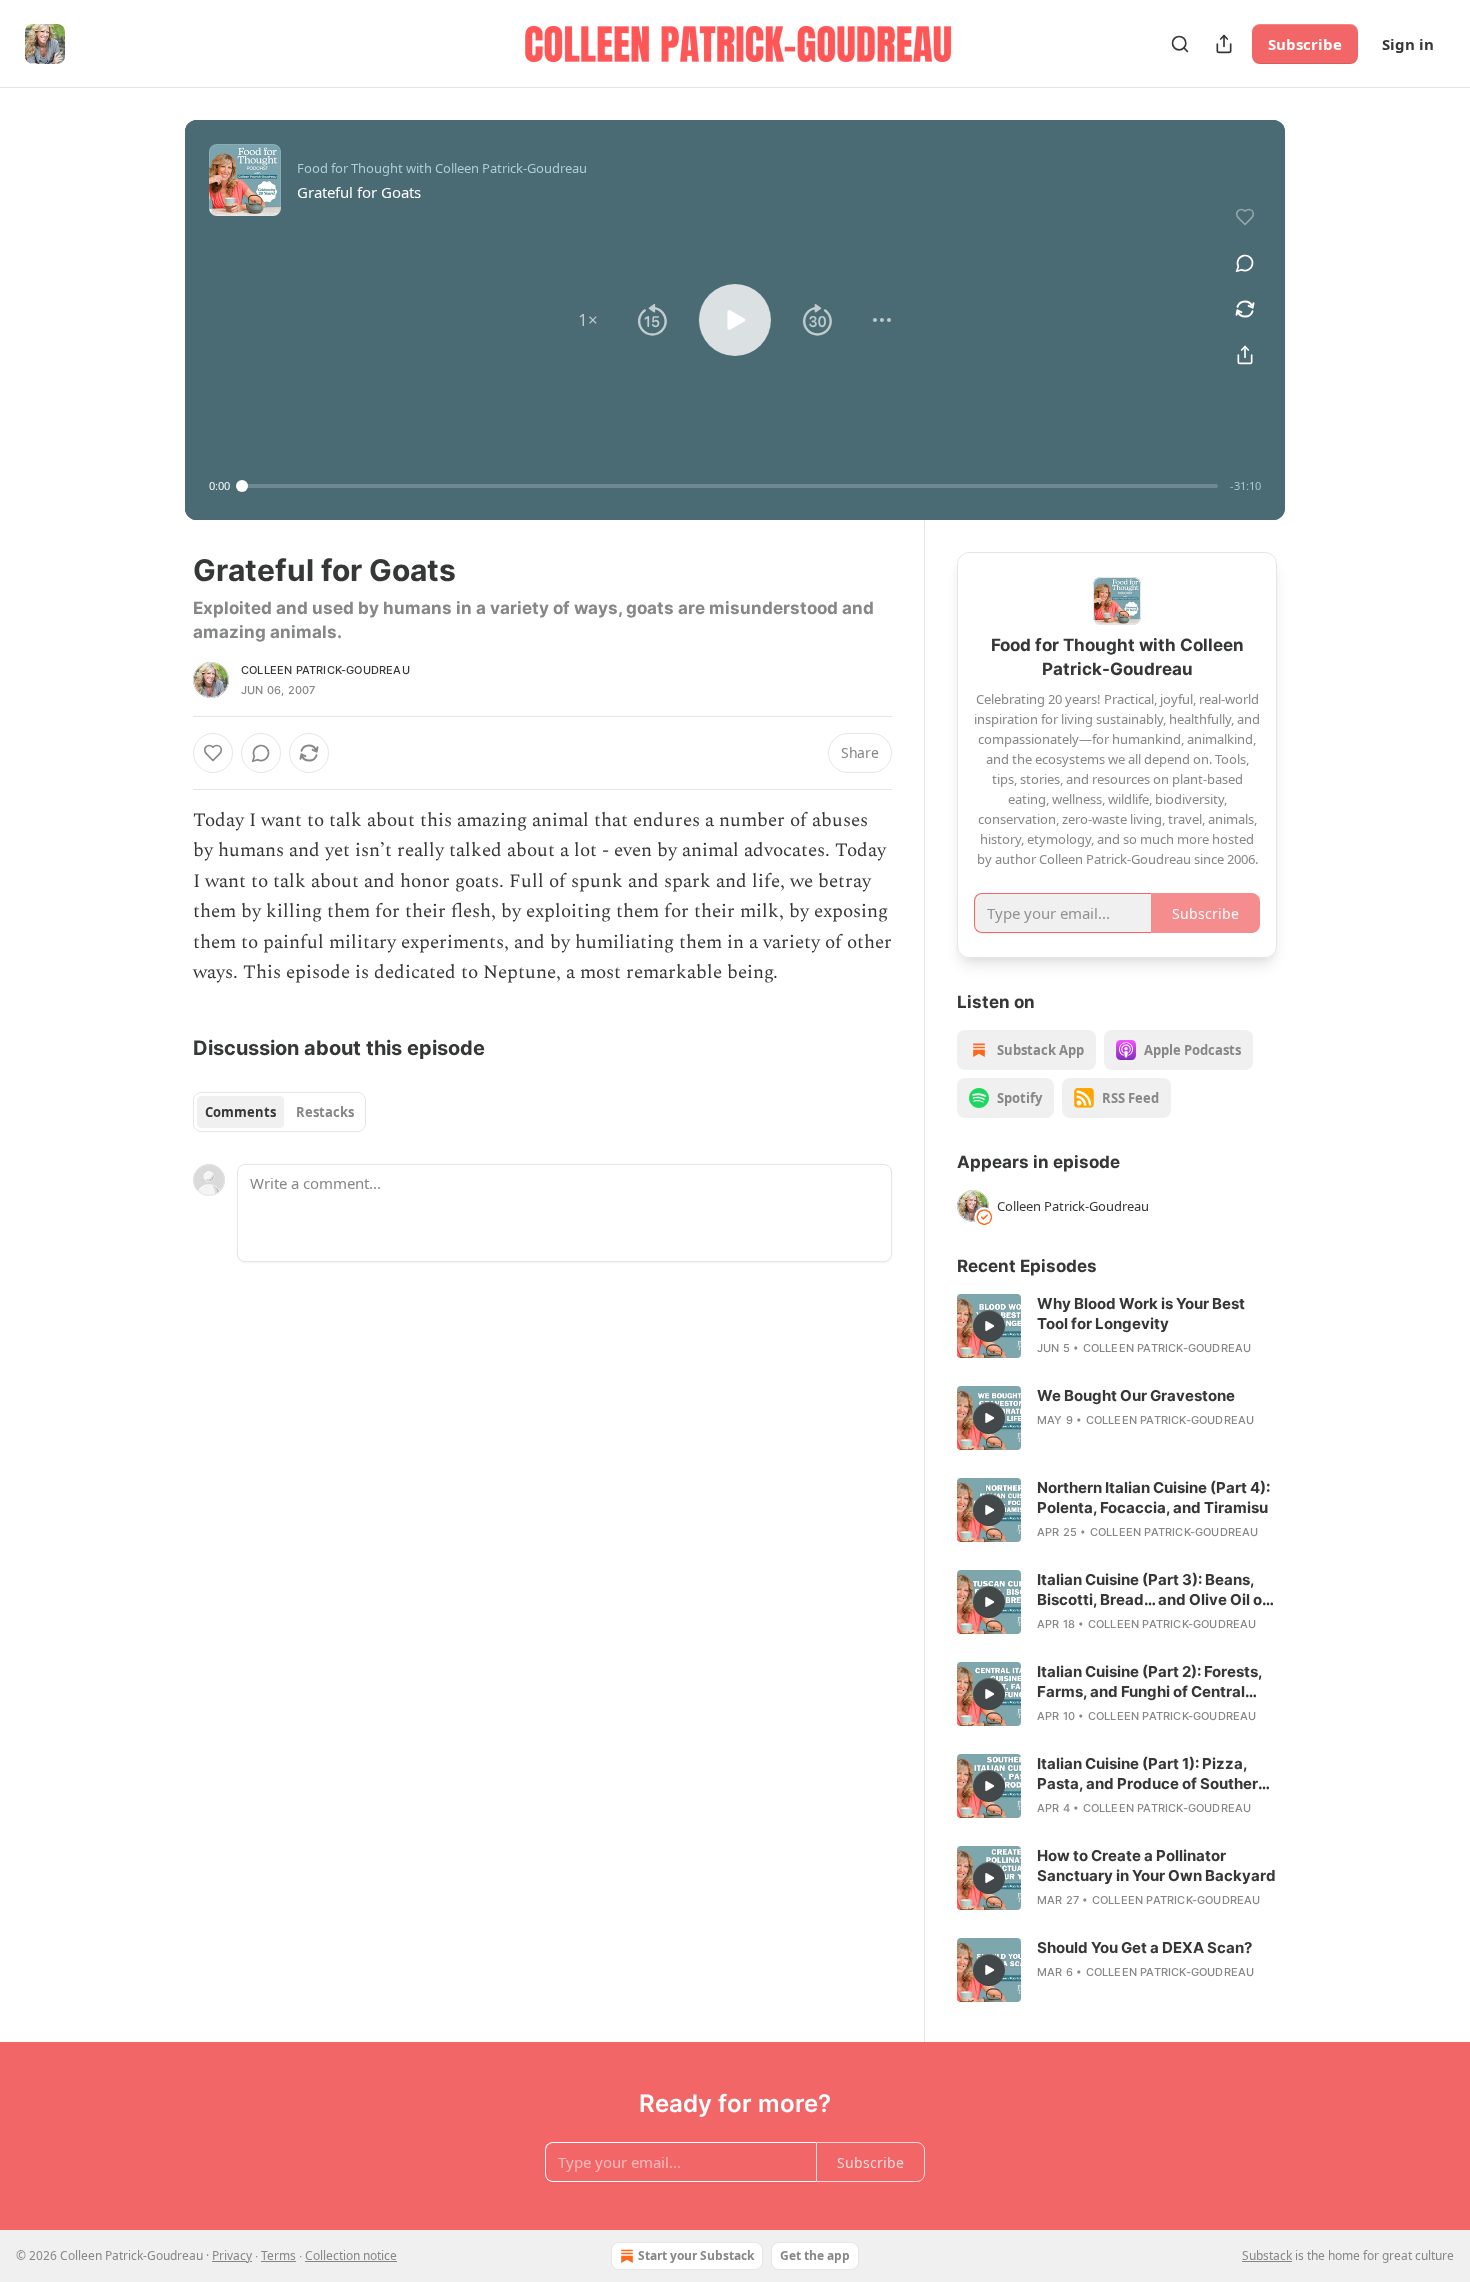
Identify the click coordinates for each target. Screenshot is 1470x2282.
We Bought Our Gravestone (1136, 1395)
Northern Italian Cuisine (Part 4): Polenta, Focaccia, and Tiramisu (1153, 1497)
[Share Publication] (1224, 44)
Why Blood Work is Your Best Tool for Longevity (1141, 1313)
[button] (588, 320)
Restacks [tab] (325, 1112)
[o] (989, 1326)
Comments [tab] (240, 1112)
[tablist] (279, 1112)
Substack (1267, 2255)
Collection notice (351, 2255)
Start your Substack (696, 2255)
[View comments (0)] (1245, 263)
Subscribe (1305, 44)
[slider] (730, 486)
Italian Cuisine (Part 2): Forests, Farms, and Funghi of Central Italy (1149, 1682)
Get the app (815, 2255)
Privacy (232, 2255)
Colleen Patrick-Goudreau (325, 670)
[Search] (1180, 44)
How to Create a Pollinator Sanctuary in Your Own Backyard (1156, 1865)
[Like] (213, 753)
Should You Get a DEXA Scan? (1144, 1947)
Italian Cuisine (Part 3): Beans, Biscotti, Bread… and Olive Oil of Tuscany (1152, 1590)
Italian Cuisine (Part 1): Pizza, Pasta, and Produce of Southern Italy (1152, 1774)
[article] (1117, 1326)
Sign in (1408, 44)
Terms (278, 2255)
